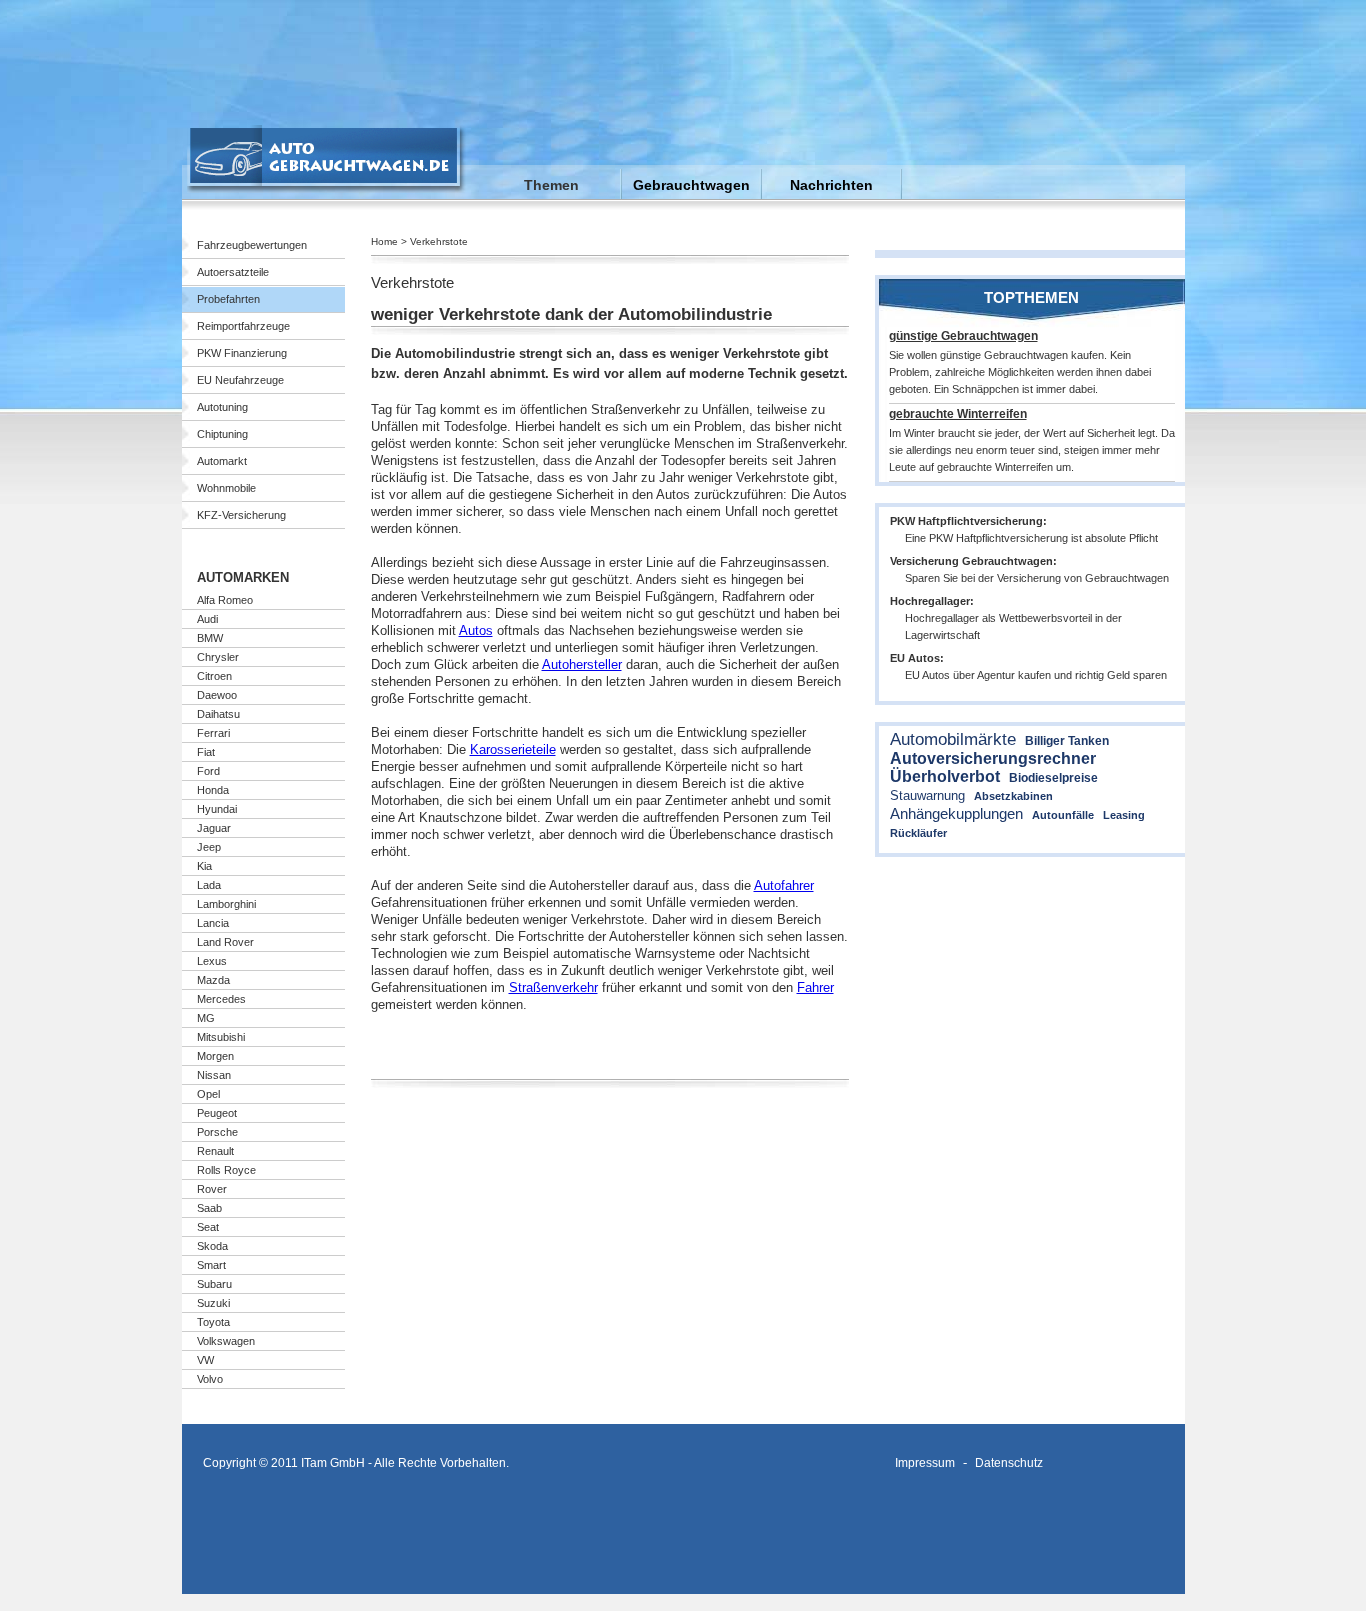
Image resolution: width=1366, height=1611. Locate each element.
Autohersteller (582, 664)
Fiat (206, 752)
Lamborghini (226, 904)
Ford (208, 771)
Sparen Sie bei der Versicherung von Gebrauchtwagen (1037, 578)
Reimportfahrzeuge (243, 326)
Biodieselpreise (1053, 778)
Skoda (212, 1246)
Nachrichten (831, 185)
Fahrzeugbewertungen (252, 245)
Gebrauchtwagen (691, 185)
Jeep (209, 847)
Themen (551, 185)
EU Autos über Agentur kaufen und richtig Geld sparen (1036, 675)
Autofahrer (784, 885)
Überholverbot (945, 776)
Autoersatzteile (233, 272)
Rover (212, 1189)
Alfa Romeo (225, 600)
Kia (204, 866)
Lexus (212, 961)
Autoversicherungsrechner (993, 758)
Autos (476, 630)
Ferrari (213, 733)
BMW (210, 638)
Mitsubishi (221, 1037)
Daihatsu (218, 714)
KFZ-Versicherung (241, 515)
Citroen (214, 676)
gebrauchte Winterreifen (958, 414)
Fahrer (815, 987)
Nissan (214, 1075)
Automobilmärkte (953, 739)
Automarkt (222, 461)
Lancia (213, 923)
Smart (211, 1265)
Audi (207, 619)
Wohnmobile (226, 488)
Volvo (210, 1379)
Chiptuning (222, 434)
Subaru (214, 1284)
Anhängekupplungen (956, 813)
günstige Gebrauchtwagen (963, 336)
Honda (213, 790)
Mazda (213, 980)
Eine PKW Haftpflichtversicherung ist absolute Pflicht (1031, 538)
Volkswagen (226, 1341)
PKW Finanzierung (242, 353)
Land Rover (225, 942)
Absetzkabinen (1013, 796)
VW (205, 1360)
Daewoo (217, 695)
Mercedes (221, 999)
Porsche (217, 1132)
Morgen (215, 1056)
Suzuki (213, 1303)
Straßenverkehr (553, 987)
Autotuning (222, 407)
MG (206, 1018)
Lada (209, 885)
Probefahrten (228, 299)
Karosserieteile (513, 749)
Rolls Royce (226, 1170)
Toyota (213, 1322)
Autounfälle (1063, 815)
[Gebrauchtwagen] (326, 188)
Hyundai (217, 809)
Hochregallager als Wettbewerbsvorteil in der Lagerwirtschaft (1013, 626)
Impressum (925, 1462)
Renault (215, 1151)
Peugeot (217, 1113)
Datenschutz (1009, 1462)
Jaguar (214, 828)
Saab (209, 1208)
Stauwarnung (927, 795)
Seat (208, 1227)
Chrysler (218, 657)
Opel (208, 1094)
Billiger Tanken (1067, 741)
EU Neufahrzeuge (240, 380)
